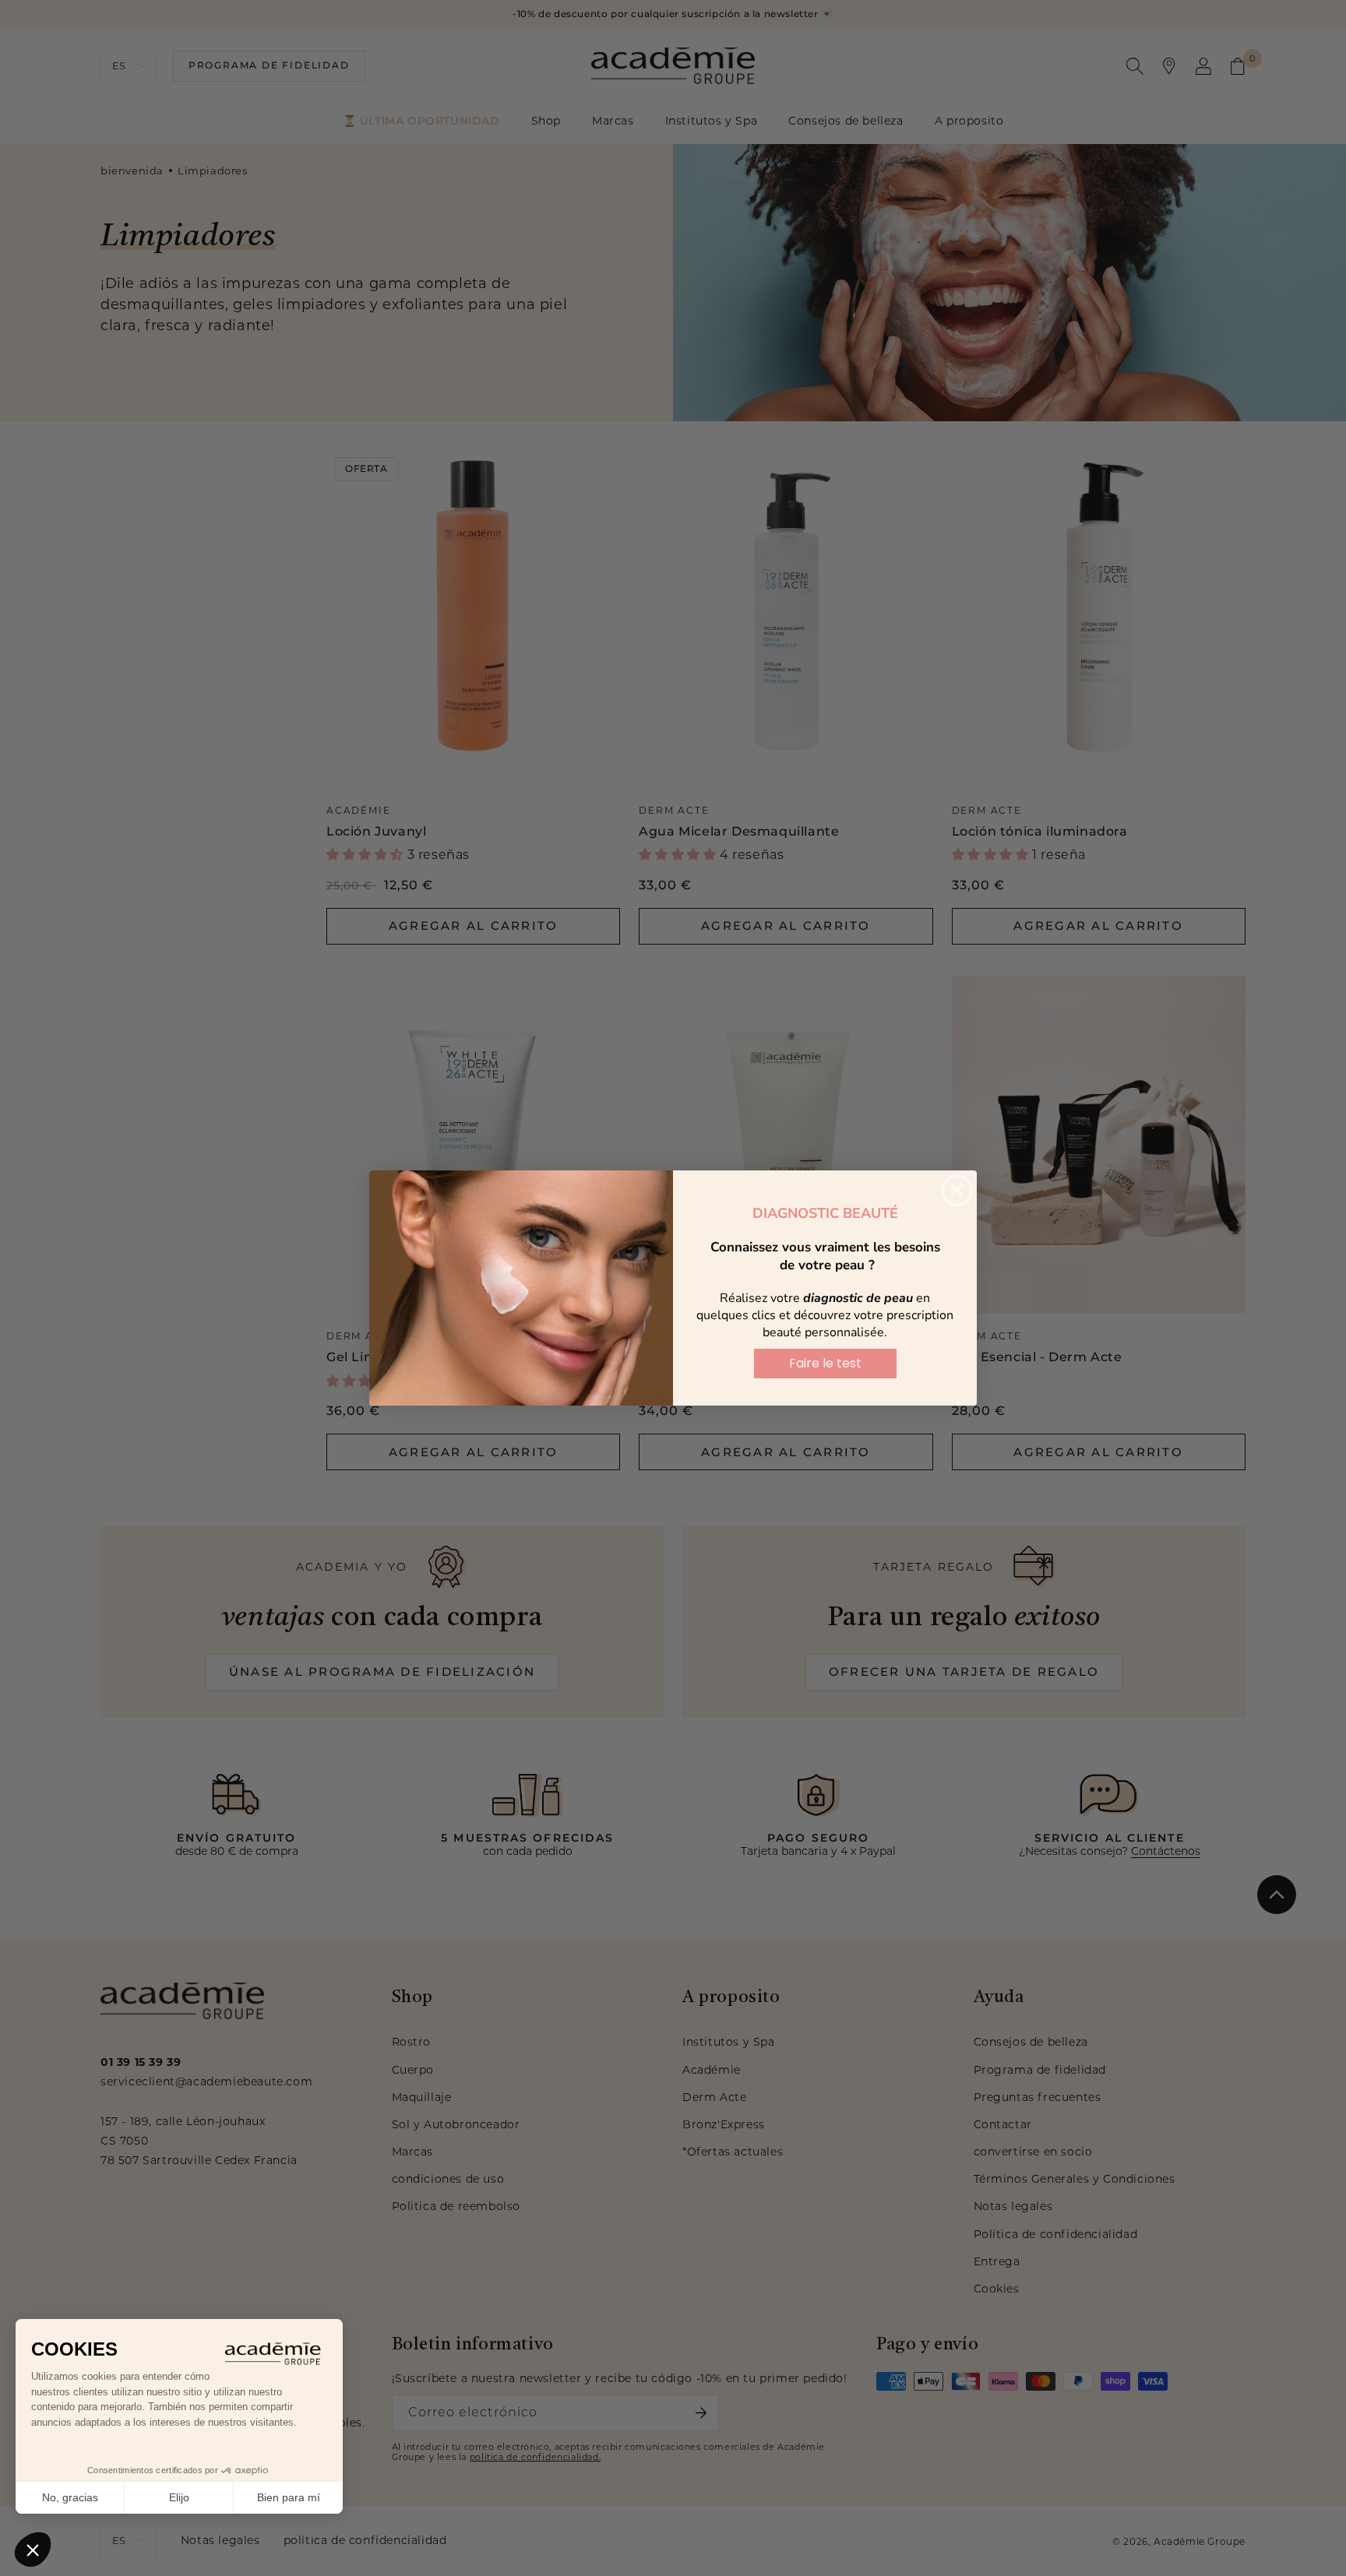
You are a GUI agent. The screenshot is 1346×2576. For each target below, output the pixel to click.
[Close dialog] (957, 1190)
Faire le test (825, 1363)
